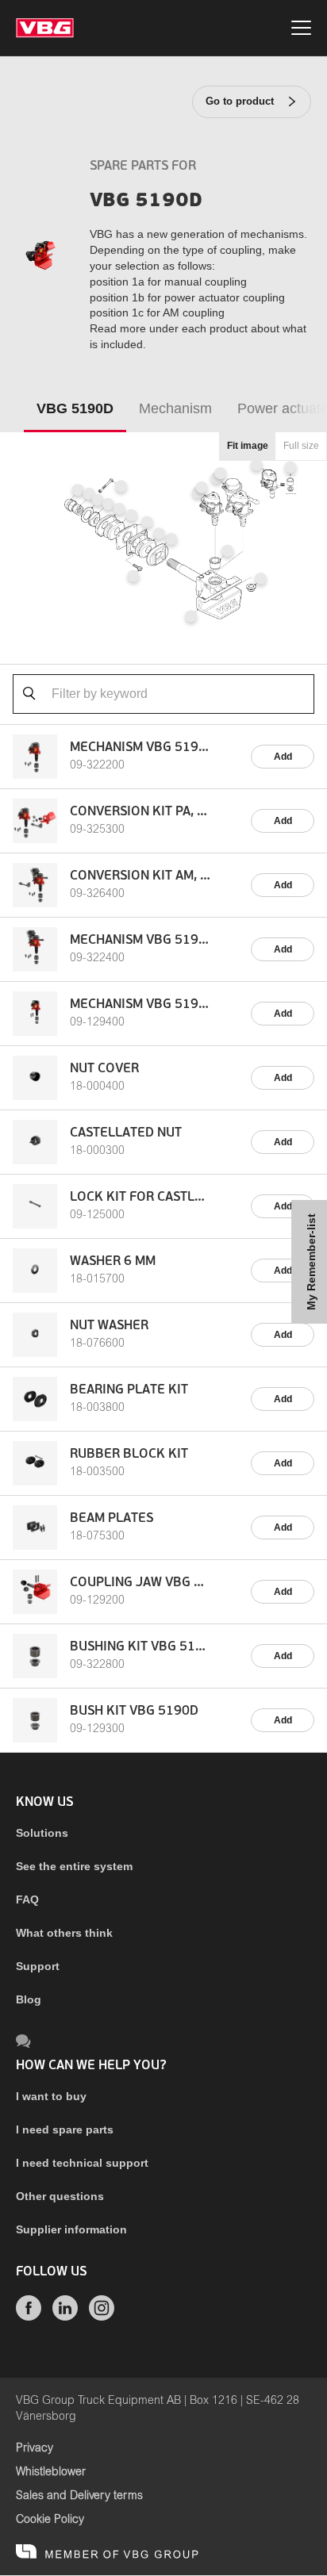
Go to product (240, 101)
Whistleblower (51, 2472)
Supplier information (71, 2229)
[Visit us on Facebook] (29, 2317)
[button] (202, 487)
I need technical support (82, 2163)
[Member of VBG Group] (107, 2552)
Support (38, 1966)
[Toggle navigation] (301, 30)
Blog (29, 1999)
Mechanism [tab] (175, 408)
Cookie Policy (50, 2520)
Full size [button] (301, 446)
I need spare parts (65, 2129)
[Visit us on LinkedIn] (65, 2317)
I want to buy (51, 2096)
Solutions (42, 1833)
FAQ (27, 1899)
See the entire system (74, 1866)
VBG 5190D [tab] (75, 408)
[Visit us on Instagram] (102, 2317)
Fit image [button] (248, 446)
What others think (64, 1933)
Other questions (60, 2196)
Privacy (35, 2448)
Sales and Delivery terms (79, 2496)
